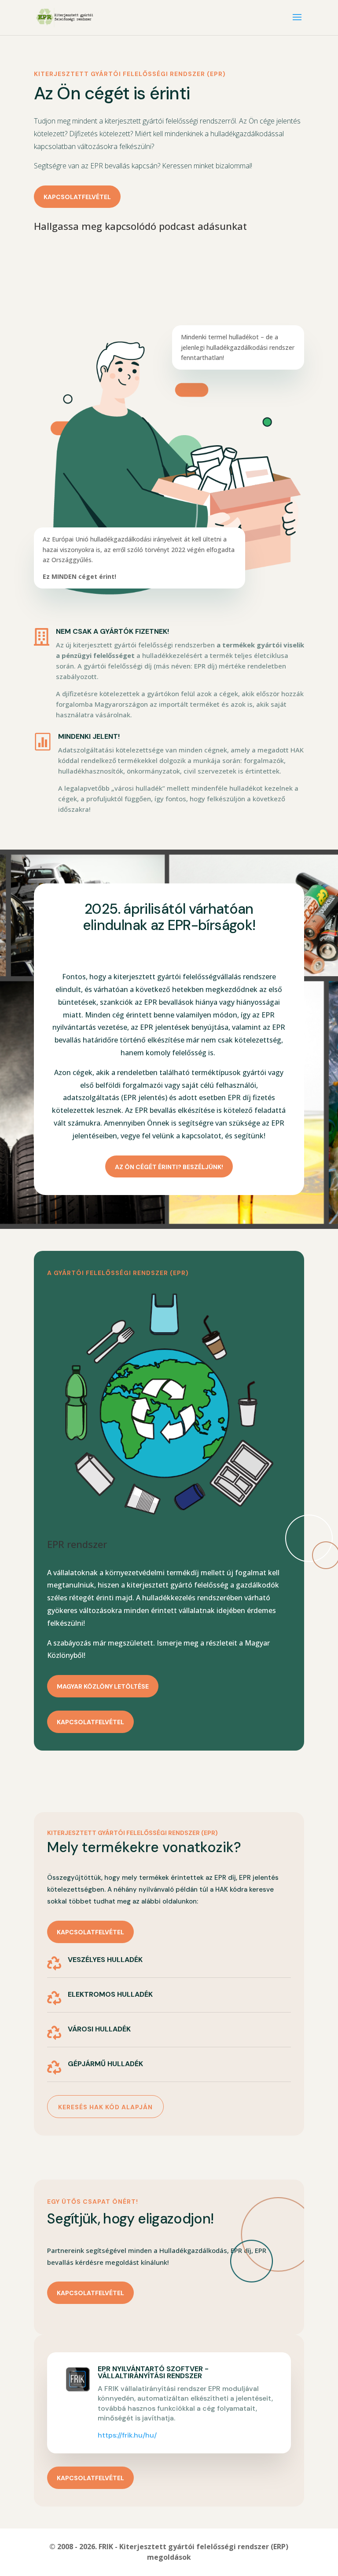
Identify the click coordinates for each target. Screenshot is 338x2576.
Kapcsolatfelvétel (77, 197)
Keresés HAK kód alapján (105, 2107)
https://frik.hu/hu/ (127, 2435)
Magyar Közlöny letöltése (103, 1686)
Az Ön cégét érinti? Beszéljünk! (169, 1167)
